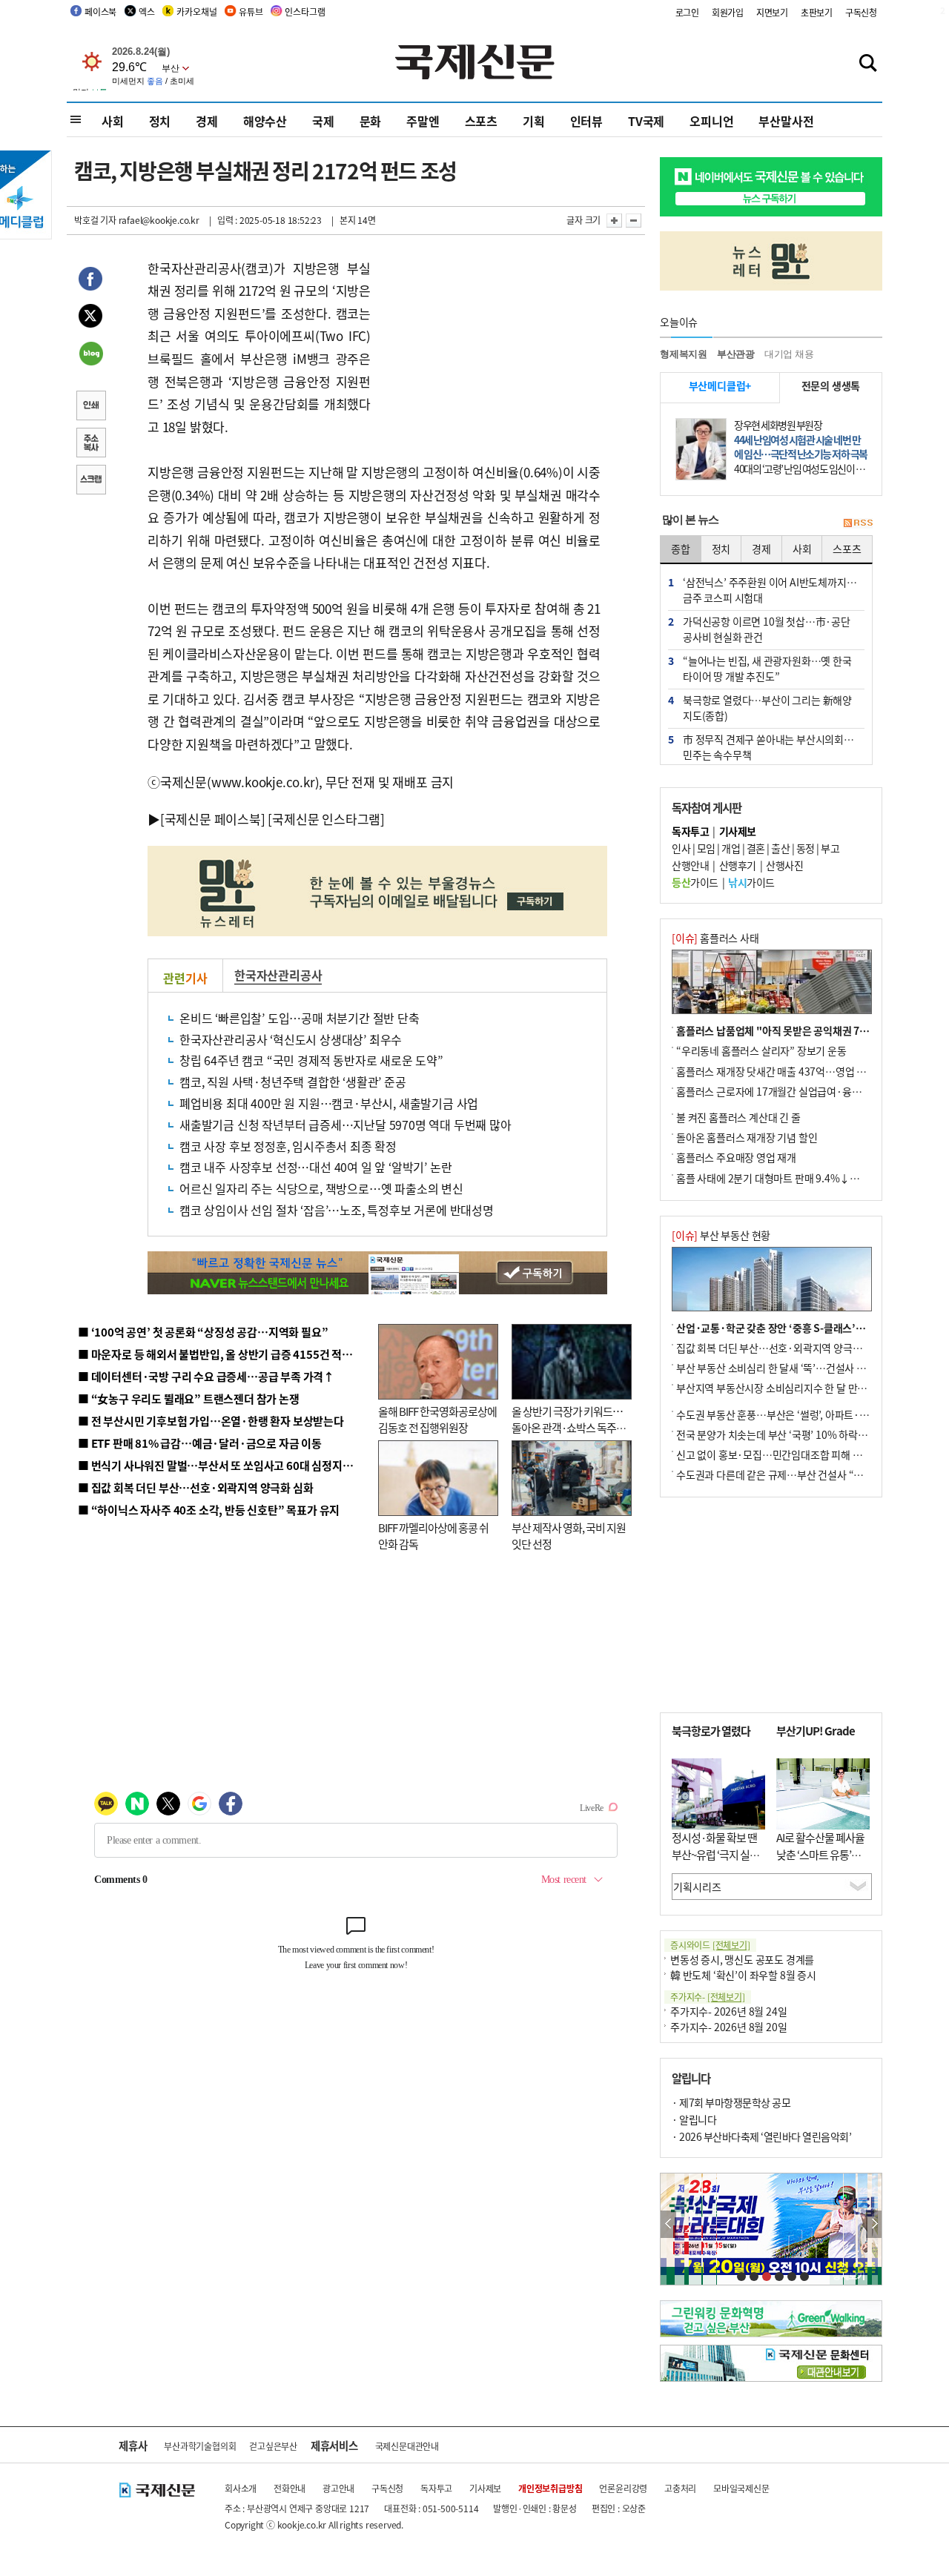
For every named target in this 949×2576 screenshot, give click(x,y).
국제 (323, 121)
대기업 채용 (789, 354)
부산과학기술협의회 (200, 2446)
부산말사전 (786, 121)
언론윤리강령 (623, 2488)
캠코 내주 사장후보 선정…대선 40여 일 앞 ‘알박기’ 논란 (315, 1167)
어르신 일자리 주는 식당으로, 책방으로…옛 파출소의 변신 (321, 1188)
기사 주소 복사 (90, 444)
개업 (731, 848)
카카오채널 (196, 11)
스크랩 (90, 481)
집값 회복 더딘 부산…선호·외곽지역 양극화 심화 (780, 1348)
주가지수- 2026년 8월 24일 (728, 2011)
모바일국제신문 (741, 2488)
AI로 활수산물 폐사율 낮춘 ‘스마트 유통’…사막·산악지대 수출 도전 (820, 1863)
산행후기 (738, 865)
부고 (830, 848)
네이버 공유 (90, 355)
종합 (681, 549)
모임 (706, 848)
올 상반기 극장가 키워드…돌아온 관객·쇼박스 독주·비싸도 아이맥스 (567, 1428)
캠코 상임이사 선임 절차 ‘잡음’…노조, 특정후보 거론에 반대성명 (337, 1210)
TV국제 (646, 121)
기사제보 (485, 2488)
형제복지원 (684, 354)
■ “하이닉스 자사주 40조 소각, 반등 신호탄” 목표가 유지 (209, 1510)
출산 (780, 848)
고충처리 (680, 2488)
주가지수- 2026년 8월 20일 (728, 2027)
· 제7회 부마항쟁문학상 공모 (731, 2102)
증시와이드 (710, 1945)
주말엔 (423, 121)
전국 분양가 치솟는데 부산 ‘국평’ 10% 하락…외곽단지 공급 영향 (812, 1434)
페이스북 (100, 11)
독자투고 (436, 2488)
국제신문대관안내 (407, 2446)
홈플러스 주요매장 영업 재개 (736, 1157)
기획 (534, 121)
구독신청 (861, 12)
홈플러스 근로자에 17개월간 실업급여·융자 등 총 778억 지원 (805, 1091)
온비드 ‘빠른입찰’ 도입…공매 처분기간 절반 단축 (300, 1018)
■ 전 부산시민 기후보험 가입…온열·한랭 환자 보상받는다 (211, 1421)
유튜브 (251, 11)
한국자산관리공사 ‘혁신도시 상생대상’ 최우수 (291, 1039)
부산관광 (736, 354)
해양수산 (265, 121)
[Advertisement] (489, 350)
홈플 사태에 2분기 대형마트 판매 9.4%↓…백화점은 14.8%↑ (808, 1178)
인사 (681, 848)
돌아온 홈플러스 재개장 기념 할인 (747, 1137)
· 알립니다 (694, 2119)
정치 (160, 121)
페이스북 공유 (90, 281)
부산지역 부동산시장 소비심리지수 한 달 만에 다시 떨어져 (797, 1388)
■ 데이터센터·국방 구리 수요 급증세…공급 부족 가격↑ (206, 1376)
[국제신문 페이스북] (213, 819)
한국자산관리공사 (278, 975)
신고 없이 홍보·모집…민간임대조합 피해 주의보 (778, 1454)
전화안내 (290, 2488)
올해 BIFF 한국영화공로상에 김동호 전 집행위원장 (437, 1420)
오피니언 (711, 121)
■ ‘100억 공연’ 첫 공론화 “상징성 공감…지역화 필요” (203, 1332)
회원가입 (728, 12)
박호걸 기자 (95, 220)
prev (668, 2224)
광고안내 (338, 2488)
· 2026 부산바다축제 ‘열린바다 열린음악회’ (761, 2136)
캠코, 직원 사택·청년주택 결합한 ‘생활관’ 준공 (293, 1082)
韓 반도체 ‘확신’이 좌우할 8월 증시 (743, 1975)
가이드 (695, 882)
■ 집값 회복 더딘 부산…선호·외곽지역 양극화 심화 (195, 1487)
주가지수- (708, 1997)
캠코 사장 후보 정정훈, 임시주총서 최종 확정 (288, 1146)
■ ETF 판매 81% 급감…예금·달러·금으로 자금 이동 (200, 1443)
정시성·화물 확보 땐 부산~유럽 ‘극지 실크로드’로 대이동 (715, 1854)
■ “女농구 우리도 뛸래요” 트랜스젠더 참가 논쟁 (189, 1398)
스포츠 (481, 121)
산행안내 (690, 865)
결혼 (756, 848)
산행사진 (784, 865)
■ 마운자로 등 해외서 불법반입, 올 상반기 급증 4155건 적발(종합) (229, 1354)
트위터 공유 (90, 318)
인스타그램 (305, 11)
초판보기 (817, 12)
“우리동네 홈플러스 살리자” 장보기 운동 (761, 1050)
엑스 (147, 11)
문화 (371, 121)
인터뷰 (586, 121)
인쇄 (90, 407)
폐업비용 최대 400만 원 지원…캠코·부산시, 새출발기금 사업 (329, 1103)
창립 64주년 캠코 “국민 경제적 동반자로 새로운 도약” (311, 1060)
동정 (806, 848)
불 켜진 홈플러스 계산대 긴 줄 (738, 1117)
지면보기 (772, 12)
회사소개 (241, 2488)
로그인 (687, 12)
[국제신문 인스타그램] (326, 819)
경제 (207, 121)
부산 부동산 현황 (721, 1235)
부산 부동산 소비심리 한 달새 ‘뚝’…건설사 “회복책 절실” (796, 1368)
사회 (113, 121)
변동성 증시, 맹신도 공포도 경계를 (742, 1959)
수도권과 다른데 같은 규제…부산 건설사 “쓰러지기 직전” (797, 1474)
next (874, 2224)
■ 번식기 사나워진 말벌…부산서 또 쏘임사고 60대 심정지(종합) (225, 1465)
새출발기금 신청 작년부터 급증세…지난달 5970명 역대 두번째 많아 (345, 1125)
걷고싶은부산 (273, 2446)
